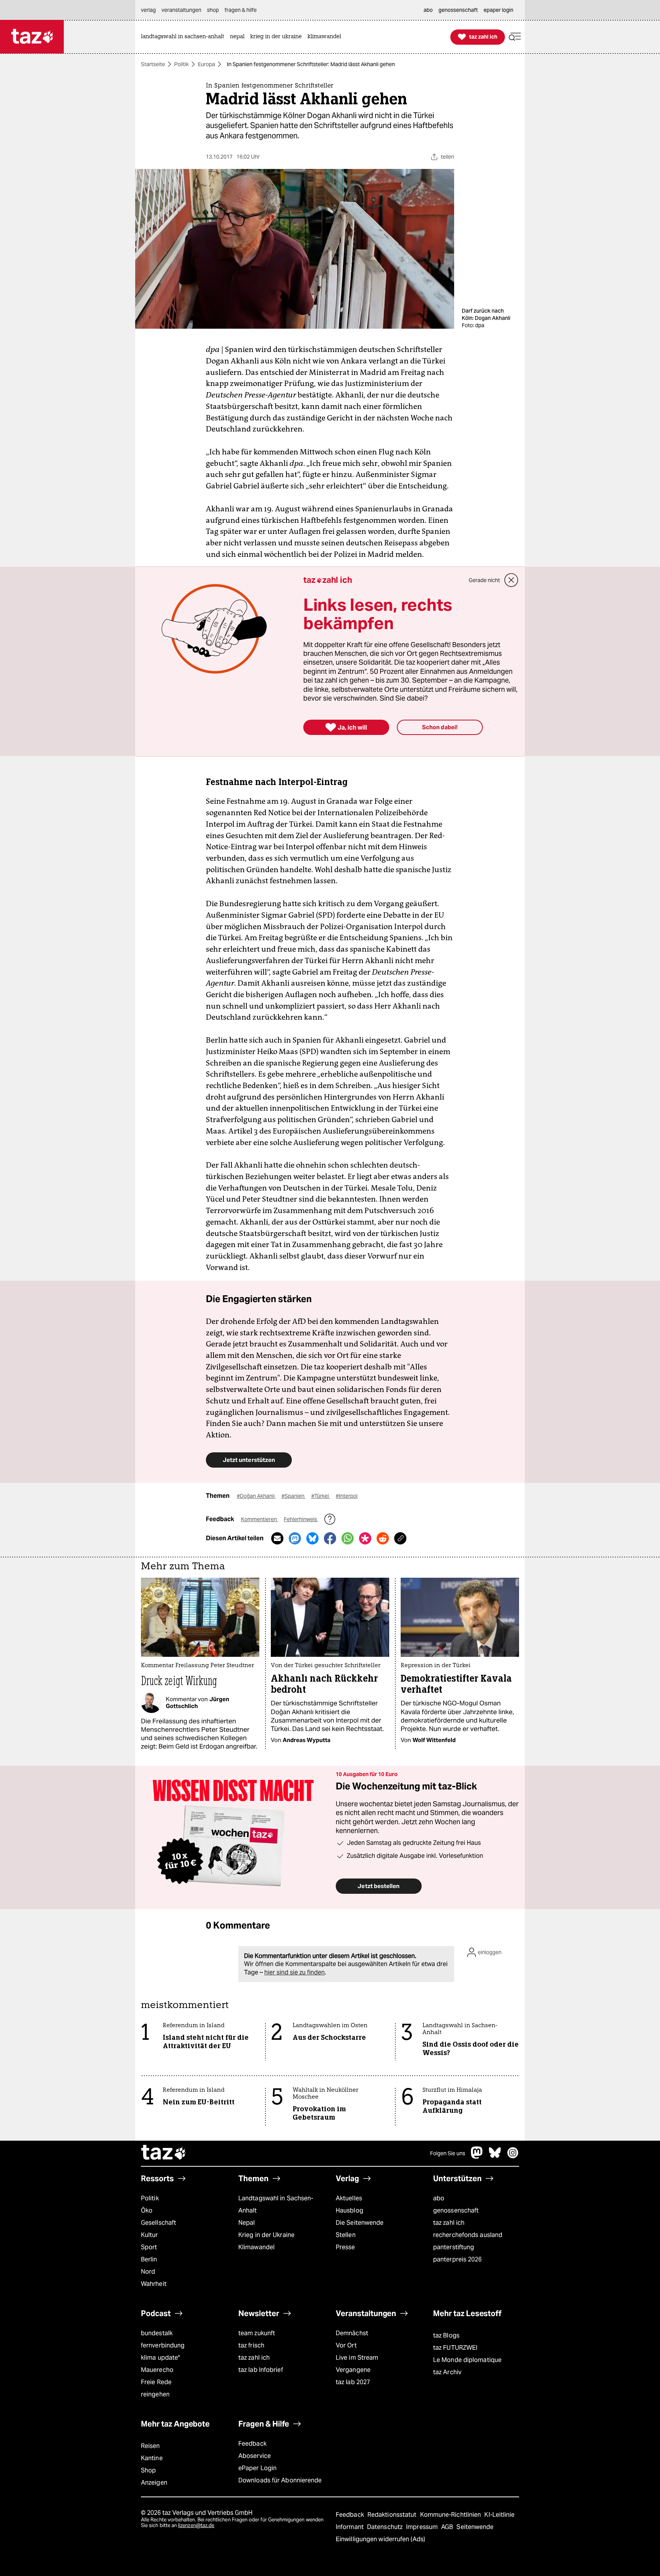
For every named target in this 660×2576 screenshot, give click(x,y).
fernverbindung (163, 2345)
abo (439, 2198)
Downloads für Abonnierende (280, 2480)
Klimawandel (256, 2247)
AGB (448, 2527)
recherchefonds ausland (468, 2235)
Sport (149, 2247)
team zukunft (257, 2333)
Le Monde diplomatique (467, 2360)
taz (164, 2153)
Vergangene (353, 2370)
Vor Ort (346, 2345)
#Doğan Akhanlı (256, 1496)
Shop (148, 2470)
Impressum (423, 2527)
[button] (515, 37)
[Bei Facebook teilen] (330, 1538)
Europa (206, 64)
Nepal (247, 2223)
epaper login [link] (498, 10)
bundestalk (157, 2333)
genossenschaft (456, 2210)
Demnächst (352, 2333)
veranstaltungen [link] (181, 10)
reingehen (155, 2394)
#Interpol (347, 1496)
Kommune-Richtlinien (451, 2515)
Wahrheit (154, 2284)
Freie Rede (156, 2382)
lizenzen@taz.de (196, 2525)
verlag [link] (148, 10)
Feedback (252, 2444)
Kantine (152, 2458)
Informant (350, 2527)
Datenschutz (386, 2527)
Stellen (346, 2235)
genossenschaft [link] (458, 10)
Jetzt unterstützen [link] (249, 1460)
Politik (181, 64)
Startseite (153, 64)
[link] (184, 37)
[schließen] (511, 580)
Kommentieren (260, 1519)
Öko (147, 2210)
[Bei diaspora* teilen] (365, 1538)
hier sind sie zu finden (294, 1972)
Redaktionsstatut (393, 2515)
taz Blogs (446, 2335)
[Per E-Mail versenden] (277, 1538)
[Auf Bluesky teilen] (312, 1538)
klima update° (160, 2358)
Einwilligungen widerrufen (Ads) (380, 2539)
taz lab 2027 (353, 2382)
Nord (148, 2272)
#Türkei (321, 1496)
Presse (345, 2247)
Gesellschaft (159, 2223)
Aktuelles (349, 2198)
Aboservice (255, 2456)
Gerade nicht (484, 580)
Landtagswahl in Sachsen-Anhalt (276, 2204)
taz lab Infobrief (261, 2370)
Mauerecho (157, 2370)
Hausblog (349, 2210)
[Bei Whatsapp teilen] (348, 1538)
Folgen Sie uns (448, 2153)
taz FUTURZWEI (455, 2348)
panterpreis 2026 (458, 2259)
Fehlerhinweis (301, 1519)
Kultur (150, 2235)
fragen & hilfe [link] (241, 10)
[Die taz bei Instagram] (513, 2157)
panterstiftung (454, 2247)
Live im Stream (357, 2358)
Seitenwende (475, 2527)
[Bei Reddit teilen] (383, 1538)
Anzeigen (154, 2483)
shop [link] (213, 10)
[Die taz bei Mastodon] (477, 2157)
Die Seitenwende (360, 2223)
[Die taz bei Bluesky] (495, 2157)
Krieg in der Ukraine (266, 2235)
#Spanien (294, 1496)
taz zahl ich (449, 2223)
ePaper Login (257, 2468)
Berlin (149, 2259)
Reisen (150, 2446)
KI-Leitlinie (499, 2515)
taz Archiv (447, 2372)
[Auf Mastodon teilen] (295, 1538)
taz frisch (251, 2345)
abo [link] (428, 10)
